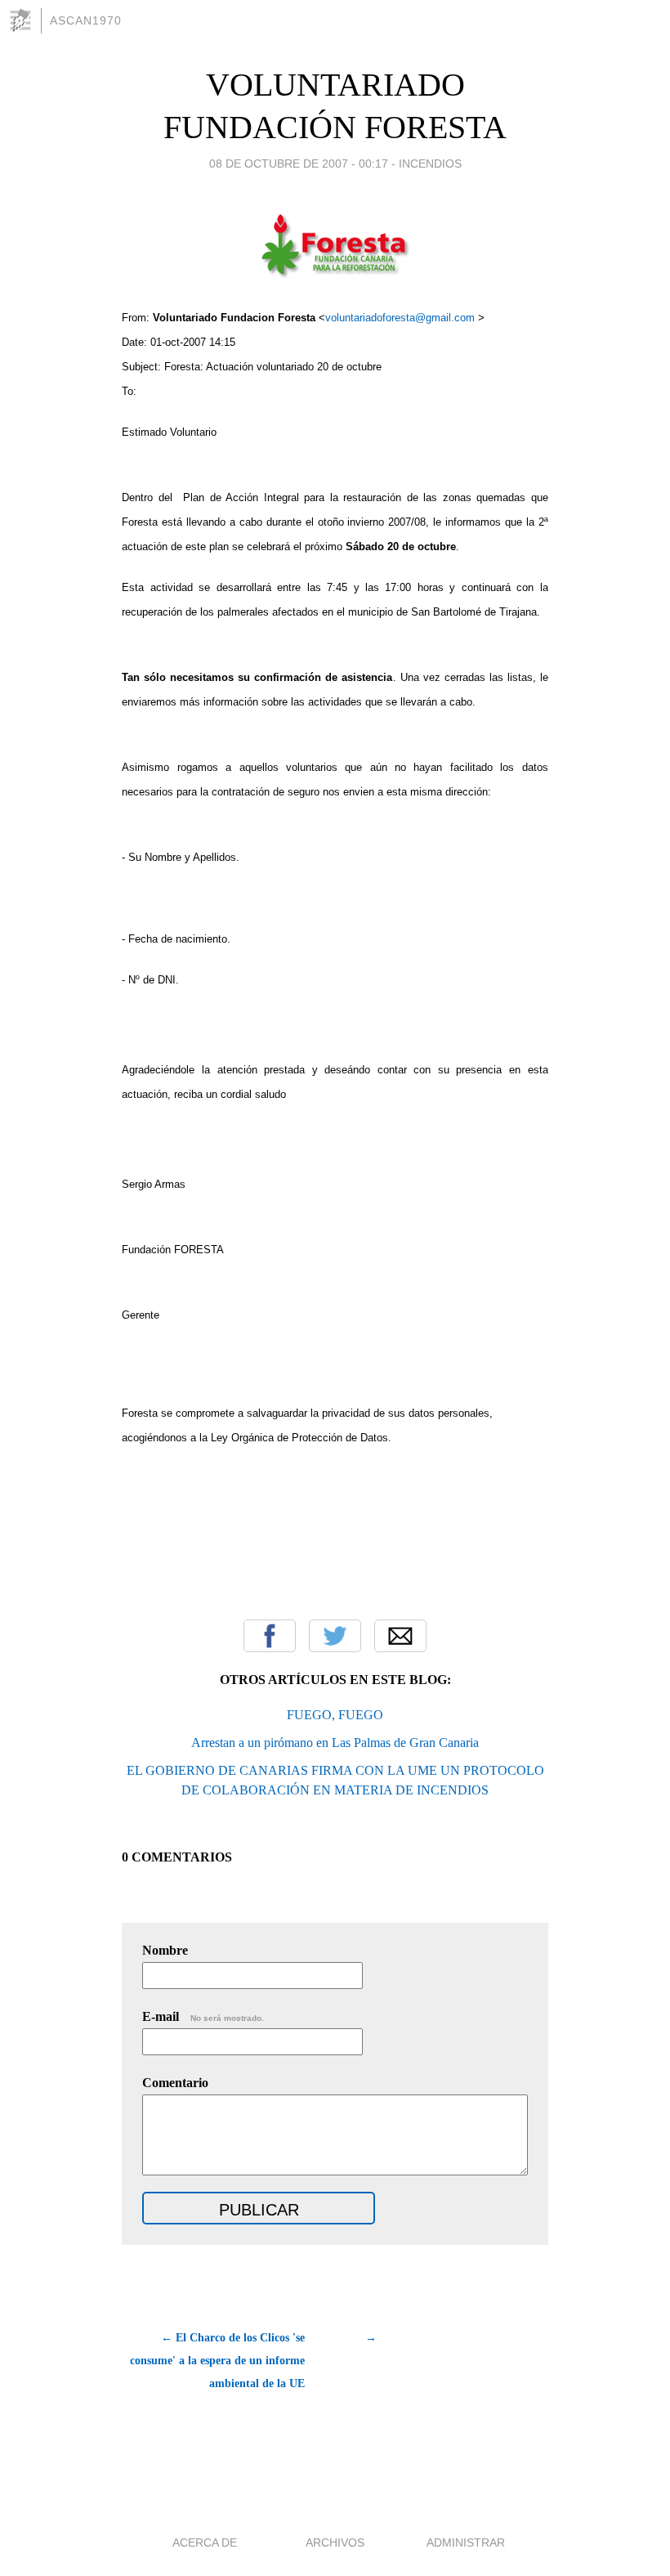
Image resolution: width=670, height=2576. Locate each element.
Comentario (175, 2083)
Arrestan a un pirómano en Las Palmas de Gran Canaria (335, 1743)
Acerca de (205, 2542)
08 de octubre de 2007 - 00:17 (299, 164)
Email (400, 1636)
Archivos (335, 2542)
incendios (430, 164)
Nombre (165, 1950)
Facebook (270, 1636)
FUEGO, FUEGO (335, 1715)
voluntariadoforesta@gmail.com (402, 318)
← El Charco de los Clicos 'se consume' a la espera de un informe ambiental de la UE (217, 2361)
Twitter (335, 1636)
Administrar (466, 2542)
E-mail (203, 2016)
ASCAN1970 (86, 20)
